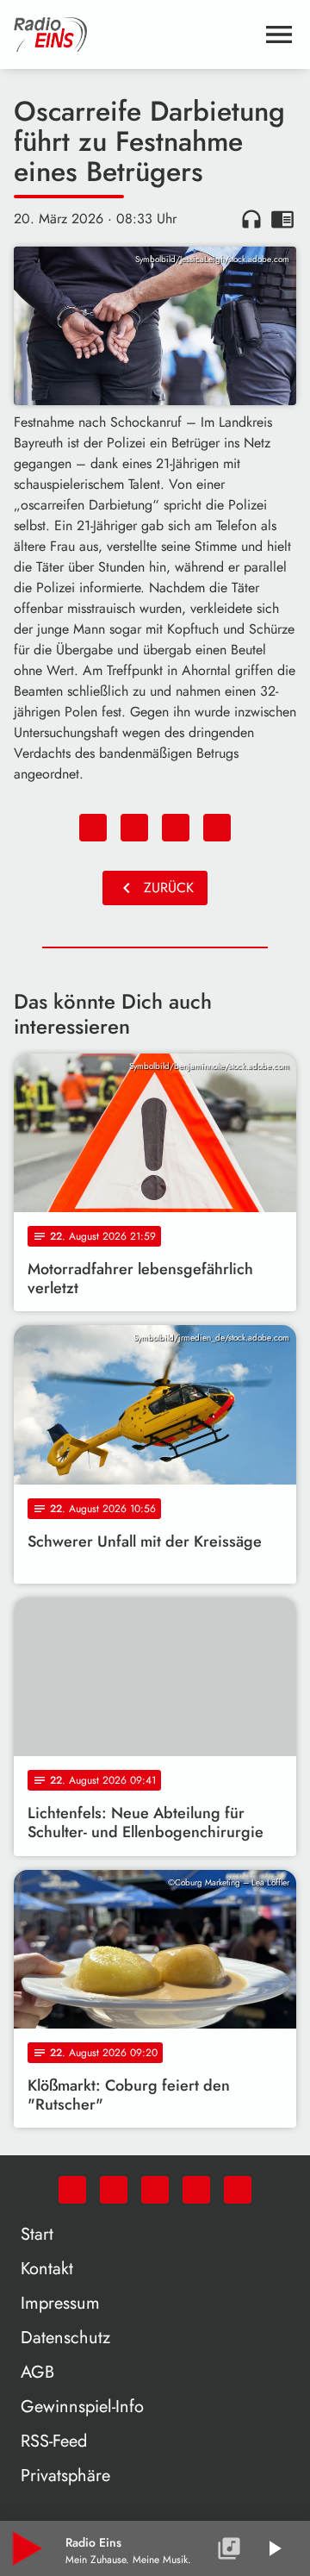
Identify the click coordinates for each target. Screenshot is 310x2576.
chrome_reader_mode (282, 219)
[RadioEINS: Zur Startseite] (134, 34)
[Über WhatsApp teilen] (176, 828)
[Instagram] (155, 2190)
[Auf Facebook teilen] (93, 828)
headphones (251, 219)
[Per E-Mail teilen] (217, 828)
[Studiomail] (196, 2190)
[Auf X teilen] (134, 828)
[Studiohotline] (238, 2190)
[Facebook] (114, 2190)
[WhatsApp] (72, 2190)
